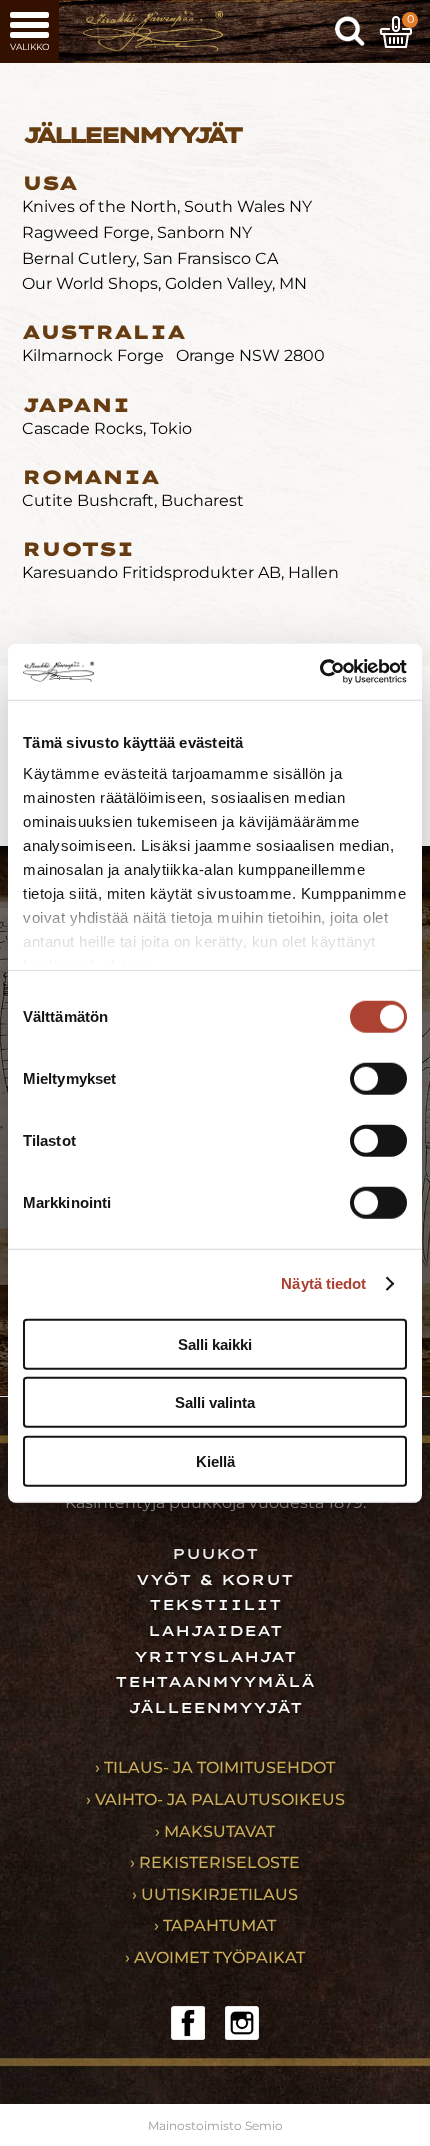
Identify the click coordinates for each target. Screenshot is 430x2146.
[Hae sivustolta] (350, 32)
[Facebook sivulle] (188, 2023)
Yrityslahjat (215, 1657)
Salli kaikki (215, 1343)
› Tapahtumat (215, 1925)
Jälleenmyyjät (215, 1708)
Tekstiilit (215, 1605)
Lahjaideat (215, 1631)
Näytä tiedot (323, 1283)
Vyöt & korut (215, 1580)
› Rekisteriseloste (215, 1862)
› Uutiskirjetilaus (215, 1894)
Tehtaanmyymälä (215, 1682)
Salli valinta (215, 1402)
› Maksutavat (215, 1831)
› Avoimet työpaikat (215, 1957)
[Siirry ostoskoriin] (396, 32)
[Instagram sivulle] (242, 2023)
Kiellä (215, 1460)
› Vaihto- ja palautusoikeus (215, 1799)
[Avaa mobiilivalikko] (29, 31)
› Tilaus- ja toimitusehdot (215, 1767)
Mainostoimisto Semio (215, 2125)
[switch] (378, 1078)
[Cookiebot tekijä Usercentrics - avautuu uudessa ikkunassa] (319, 672)
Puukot (215, 1554)
